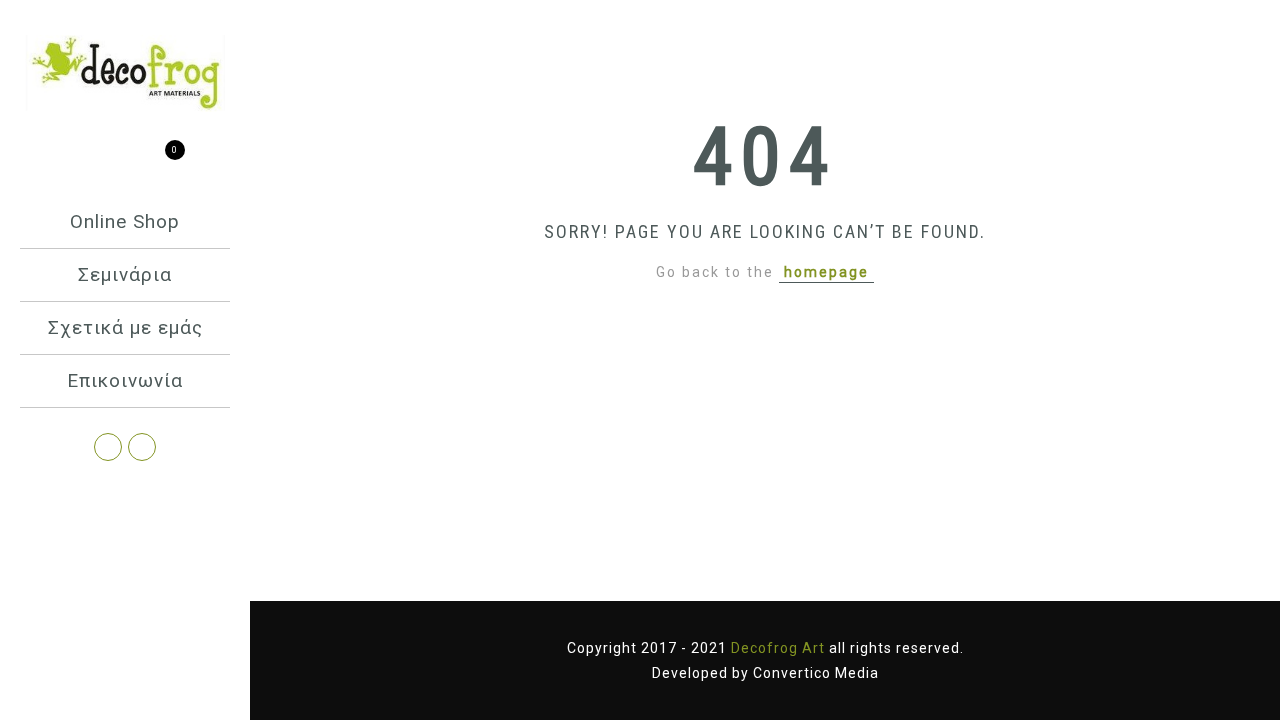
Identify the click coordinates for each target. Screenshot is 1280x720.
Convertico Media (816, 673)
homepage (826, 272)
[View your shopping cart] (160, 161)
